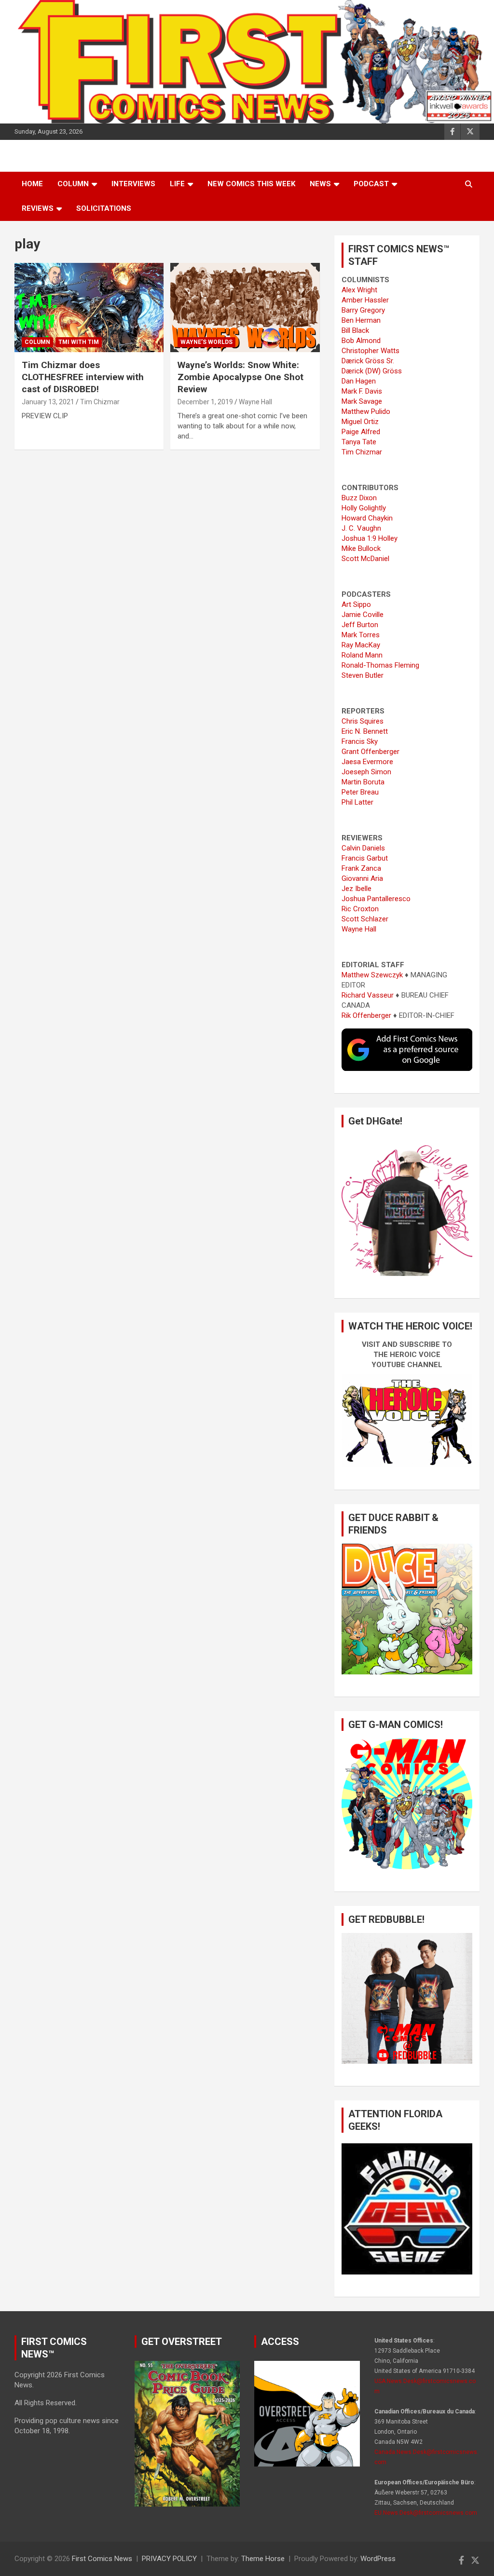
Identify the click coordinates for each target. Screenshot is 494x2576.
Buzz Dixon (359, 498)
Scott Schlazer (365, 919)
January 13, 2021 (48, 402)
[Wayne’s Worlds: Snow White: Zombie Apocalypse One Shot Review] (245, 308)
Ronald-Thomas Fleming (380, 665)
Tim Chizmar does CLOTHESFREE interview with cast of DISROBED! (83, 377)
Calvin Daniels (363, 848)
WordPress (378, 2559)
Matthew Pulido (366, 411)
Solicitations (104, 208)
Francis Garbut (365, 858)
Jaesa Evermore (367, 762)
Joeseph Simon (366, 772)
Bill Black (355, 330)
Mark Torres (361, 635)
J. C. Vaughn (361, 528)
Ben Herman (361, 320)
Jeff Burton (360, 625)
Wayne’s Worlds (206, 342)
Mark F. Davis (362, 391)
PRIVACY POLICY (169, 2559)
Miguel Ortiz (360, 422)
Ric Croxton (360, 909)
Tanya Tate (359, 442)
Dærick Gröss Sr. (368, 361)
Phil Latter (357, 802)
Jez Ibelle (357, 889)
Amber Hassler (365, 300)
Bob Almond (361, 341)
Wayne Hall (255, 402)
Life (177, 184)
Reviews (38, 208)
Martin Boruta (363, 782)
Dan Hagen (359, 381)
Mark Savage (362, 401)
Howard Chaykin (367, 518)
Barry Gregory (363, 310)
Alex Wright (359, 290)
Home (32, 184)
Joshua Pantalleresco (376, 899)
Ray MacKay (361, 645)
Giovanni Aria (362, 878)
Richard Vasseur (368, 995)
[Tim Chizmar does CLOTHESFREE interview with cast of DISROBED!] (89, 308)
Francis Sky (360, 741)
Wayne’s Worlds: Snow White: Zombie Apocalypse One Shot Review (240, 377)
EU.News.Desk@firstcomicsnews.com (426, 2513)
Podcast (371, 184)
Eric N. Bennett (365, 731)
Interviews (133, 184)
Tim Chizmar (100, 402)
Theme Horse (263, 2559)
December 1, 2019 (205, 402)
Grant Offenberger (370, 752)
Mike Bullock (361, 548)
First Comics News (102, 2559)
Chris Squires (363, 721)
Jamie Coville (363, 615)
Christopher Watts (370, 351)
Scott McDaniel (365, 559)
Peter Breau (360, 792)
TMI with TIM (79, 342)
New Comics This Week (251, 184)
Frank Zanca (361, 868)
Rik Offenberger (366, 1015)
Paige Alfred (361, 432)
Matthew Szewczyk (372, 975)
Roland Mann (362, 655)
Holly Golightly (364, 508)
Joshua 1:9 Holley (370, 538)
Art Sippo (356, 604)
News (320, 184)
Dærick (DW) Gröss (372, 371)
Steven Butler (363, 675)
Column (73, 184)
